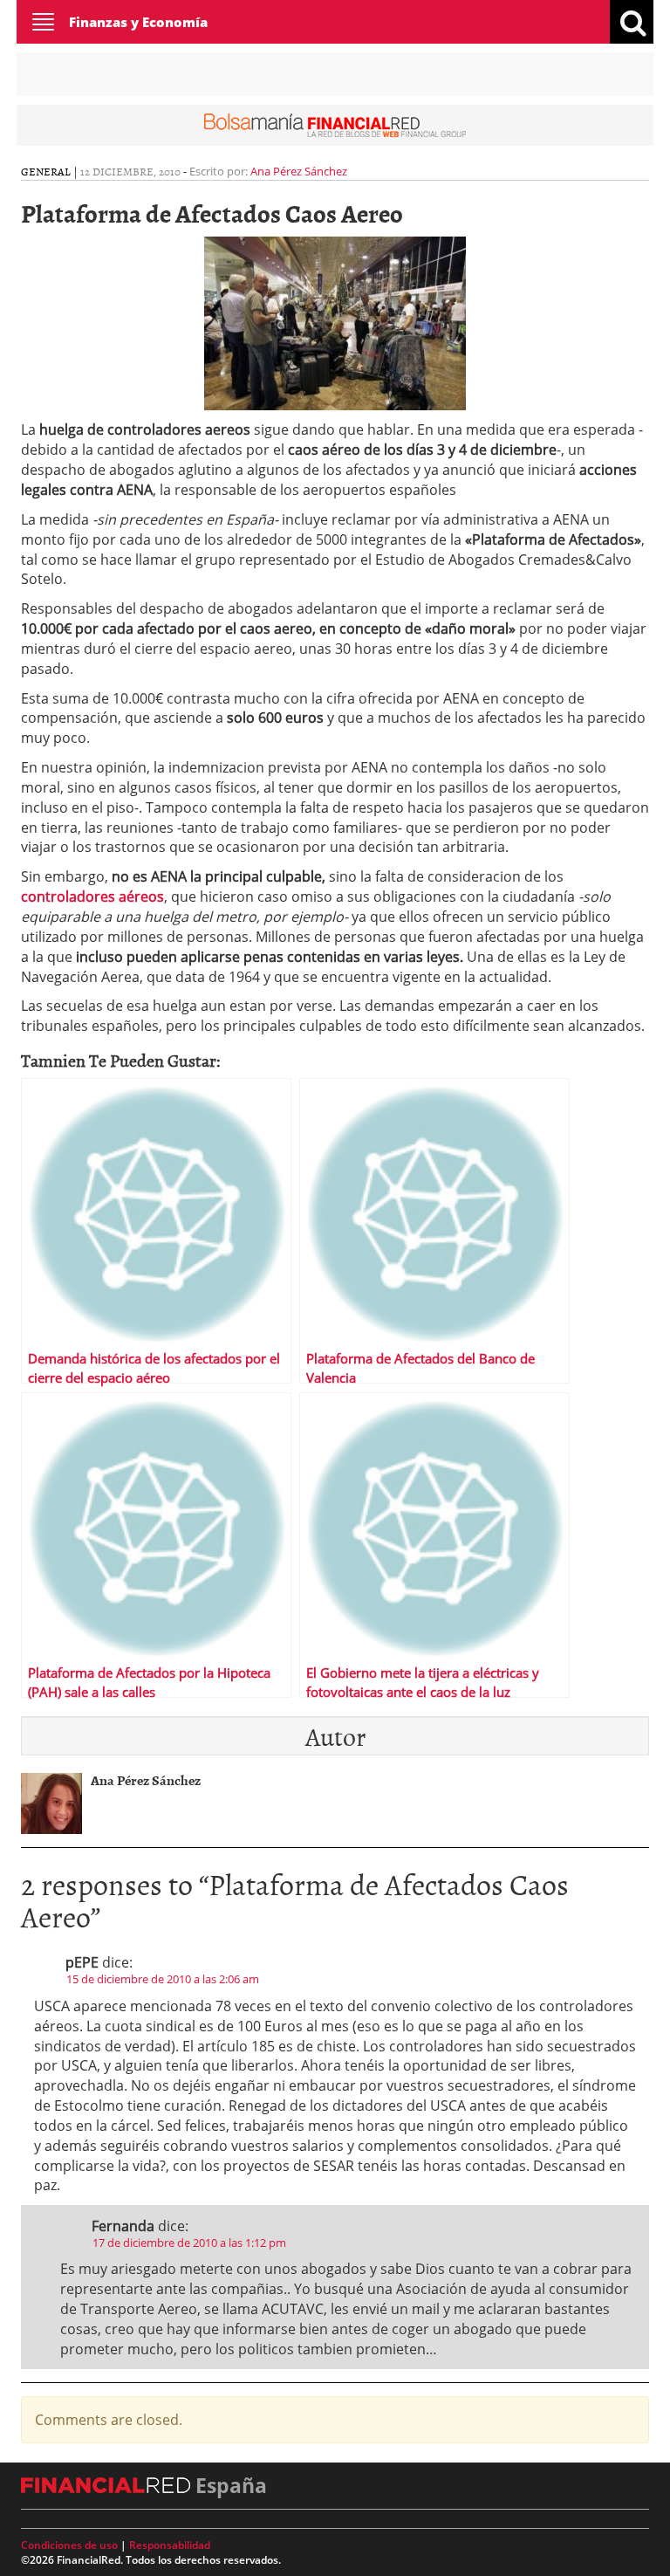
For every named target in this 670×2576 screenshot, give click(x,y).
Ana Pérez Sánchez (299, 171)
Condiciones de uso (69, 2545)
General (46, 171)
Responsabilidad (170, 2545)
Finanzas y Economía (138, 22)
